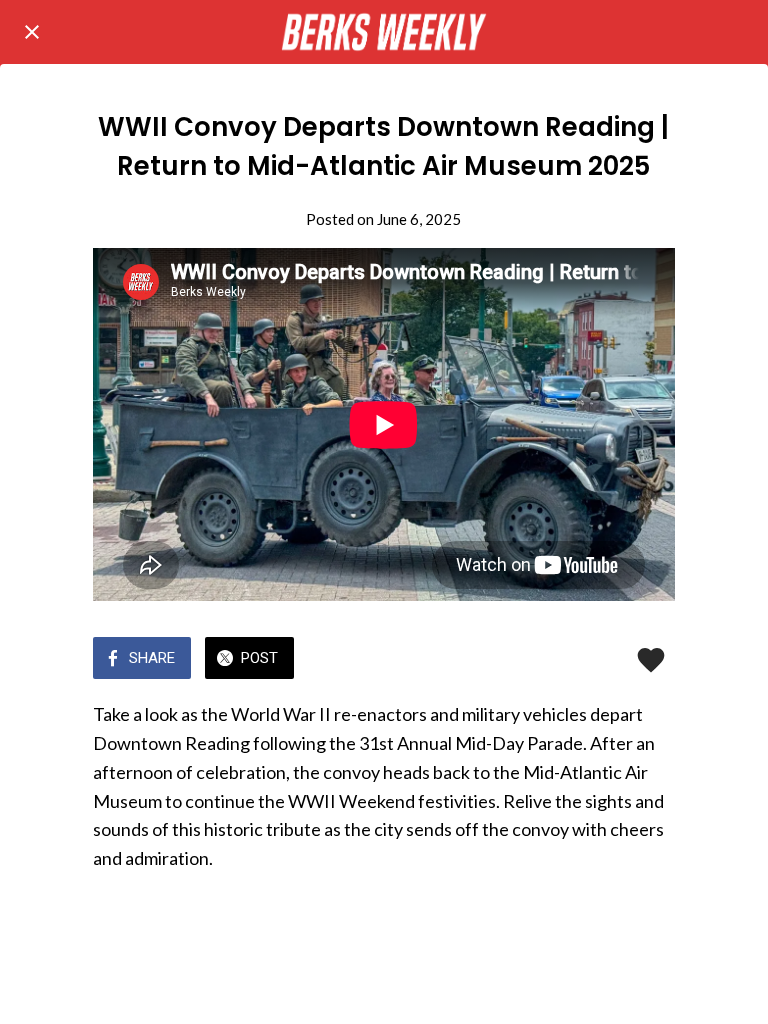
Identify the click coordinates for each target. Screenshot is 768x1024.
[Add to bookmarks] (651, 660)
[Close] (32, 32)
